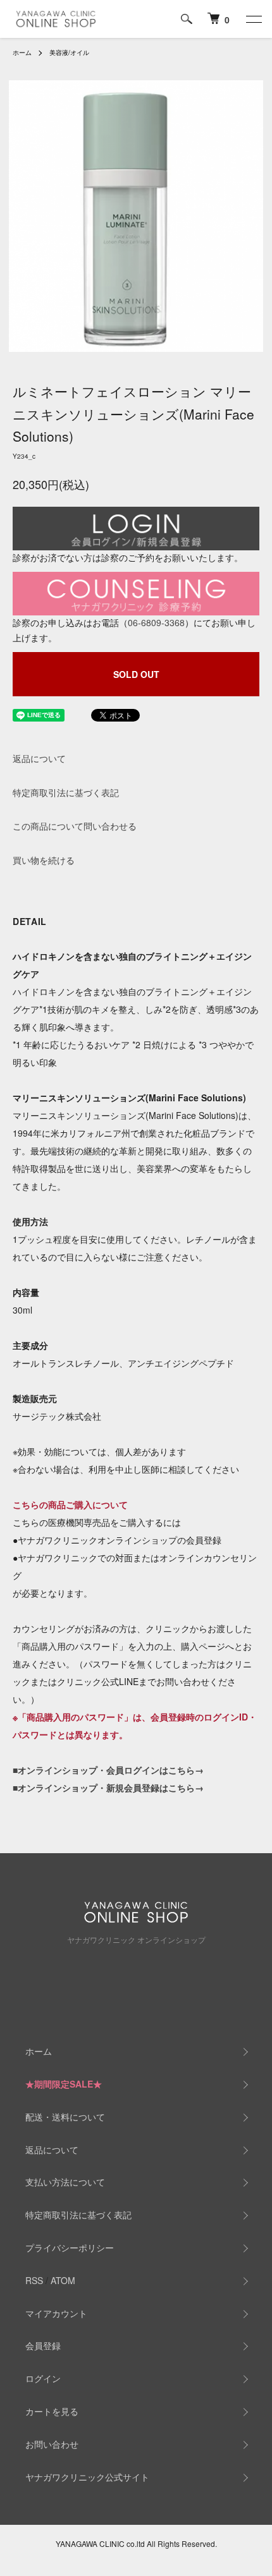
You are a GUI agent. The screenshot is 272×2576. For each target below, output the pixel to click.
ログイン (43, 2378)
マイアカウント (56, 2313)
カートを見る (52, 2411)
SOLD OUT (136, 674)
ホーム (22, 52)
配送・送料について (65, 2117)
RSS (34, 2280)
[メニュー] (253, 19)
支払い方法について (65, 2182)
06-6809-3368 (156, 622)
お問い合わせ (52, 2444)
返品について (39, 758)
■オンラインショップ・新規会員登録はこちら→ (108, 1787)
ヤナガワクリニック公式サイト (87, 2477)
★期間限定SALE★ (64, 2084)
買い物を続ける (44, 860)
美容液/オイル (69, 52)
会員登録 (43, 2345)
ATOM (63, 2280)
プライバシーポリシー (70, 2247)
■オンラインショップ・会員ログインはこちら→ (108, 1770)
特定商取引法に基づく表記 (66, 792)
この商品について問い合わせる (75, 826)
